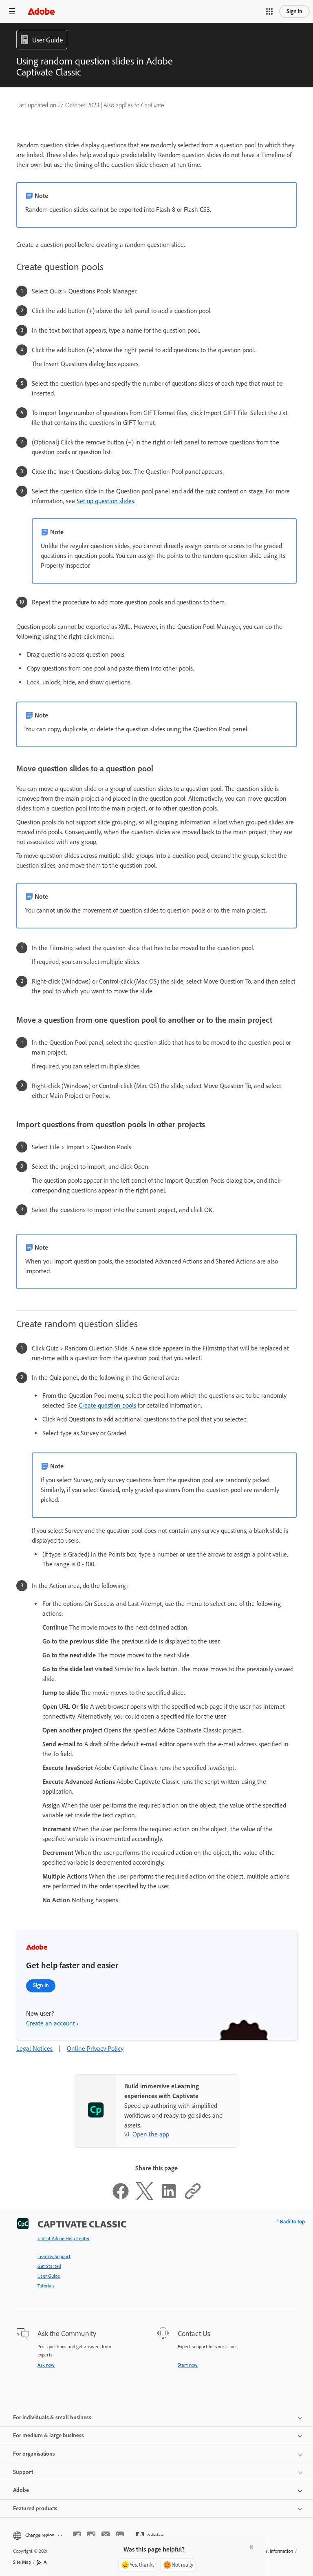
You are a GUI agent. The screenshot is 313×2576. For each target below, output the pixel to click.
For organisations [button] (34, 2454)
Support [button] (23, 2472)
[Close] (251, 2547)
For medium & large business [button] (48, 2435)
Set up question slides (105, 501)
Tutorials (46, 2286)
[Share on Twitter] (145, 2198)
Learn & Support (54, 2256)
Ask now (46, 2365)
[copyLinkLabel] (193, 2198)
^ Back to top (291, 2222)
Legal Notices (34, 2049)
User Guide (49, 2276)
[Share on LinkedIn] (169, 2198)
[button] (269, 11)
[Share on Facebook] (121, 2198)
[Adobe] (41, 11)
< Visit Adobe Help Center (64, 2238)
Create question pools (107, 1405)
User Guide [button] (47, 40)
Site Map (22, 2562)
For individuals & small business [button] (52, 2417)
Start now (188, 2365)
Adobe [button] (21, 2490)
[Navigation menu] (12, 11)
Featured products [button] (35, 2508)
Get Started (49, 2266)
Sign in (294, 11)
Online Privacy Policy (95, 2049)
